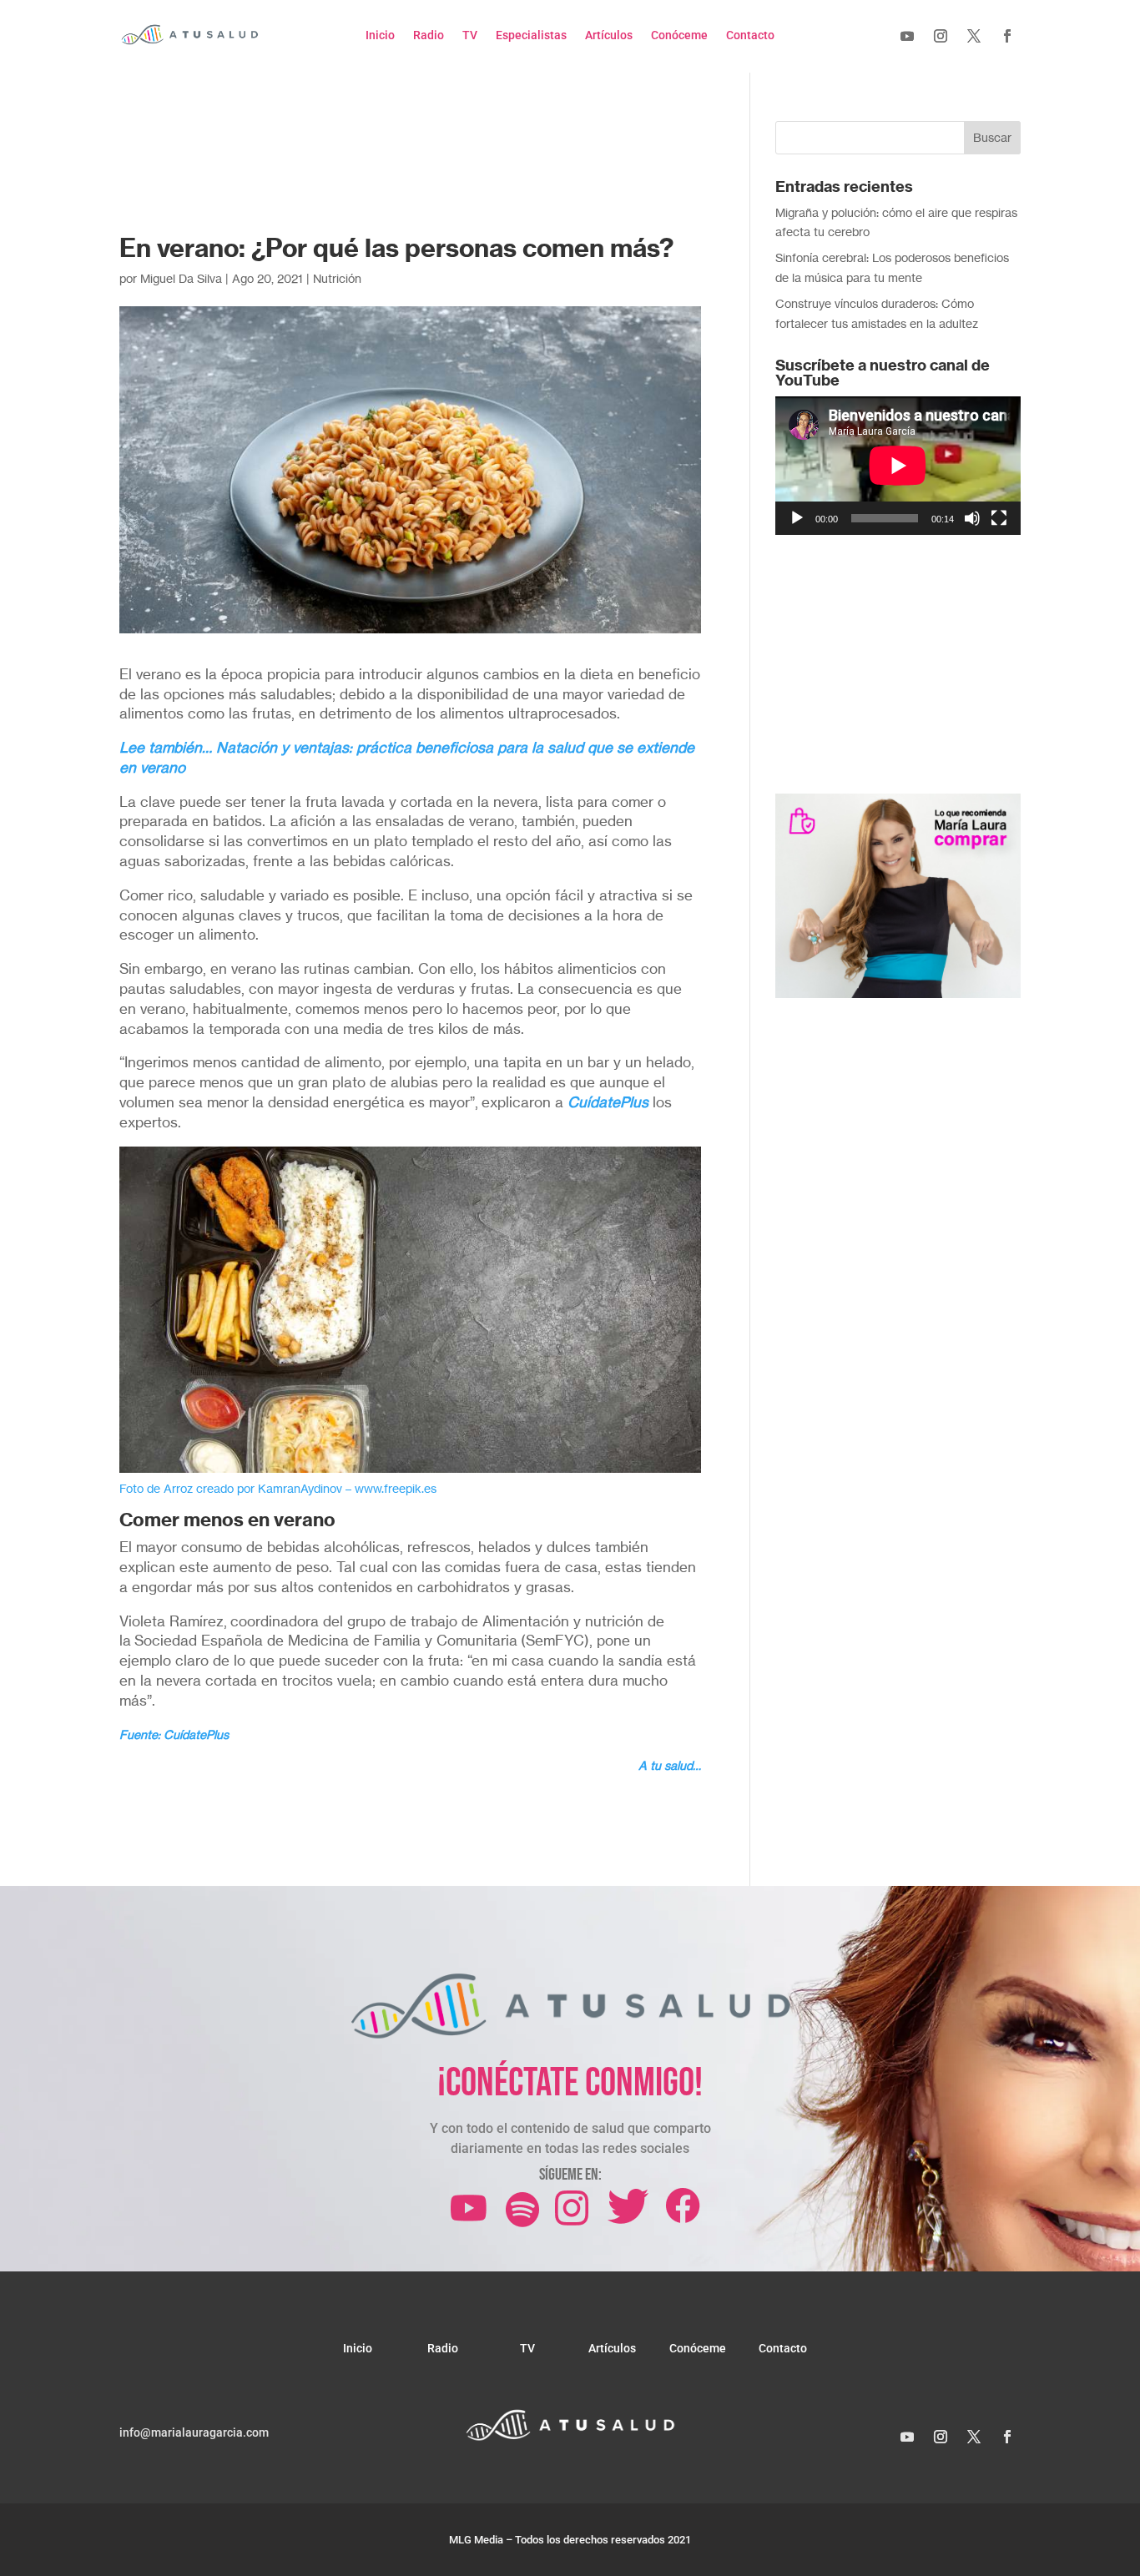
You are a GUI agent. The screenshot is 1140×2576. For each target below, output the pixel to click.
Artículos (609, 35)
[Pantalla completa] (999, 518)
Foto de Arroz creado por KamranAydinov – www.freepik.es (278, 1488)
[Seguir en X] (974, 36)
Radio (429, 35)
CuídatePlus (608, 1102)
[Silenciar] (972, 518)
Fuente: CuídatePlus (174, 1734)
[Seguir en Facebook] (1007, 36)
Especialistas (531, 35)
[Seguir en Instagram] (941, 36)
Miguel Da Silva (181, 278)
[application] (898, 465)
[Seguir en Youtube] (907, 36)
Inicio (380, 35)
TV (470, 35)
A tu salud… (670, 1765)
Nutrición (337, 278)
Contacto (750, 35)
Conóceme (679, 35)
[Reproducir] (797, 518)
